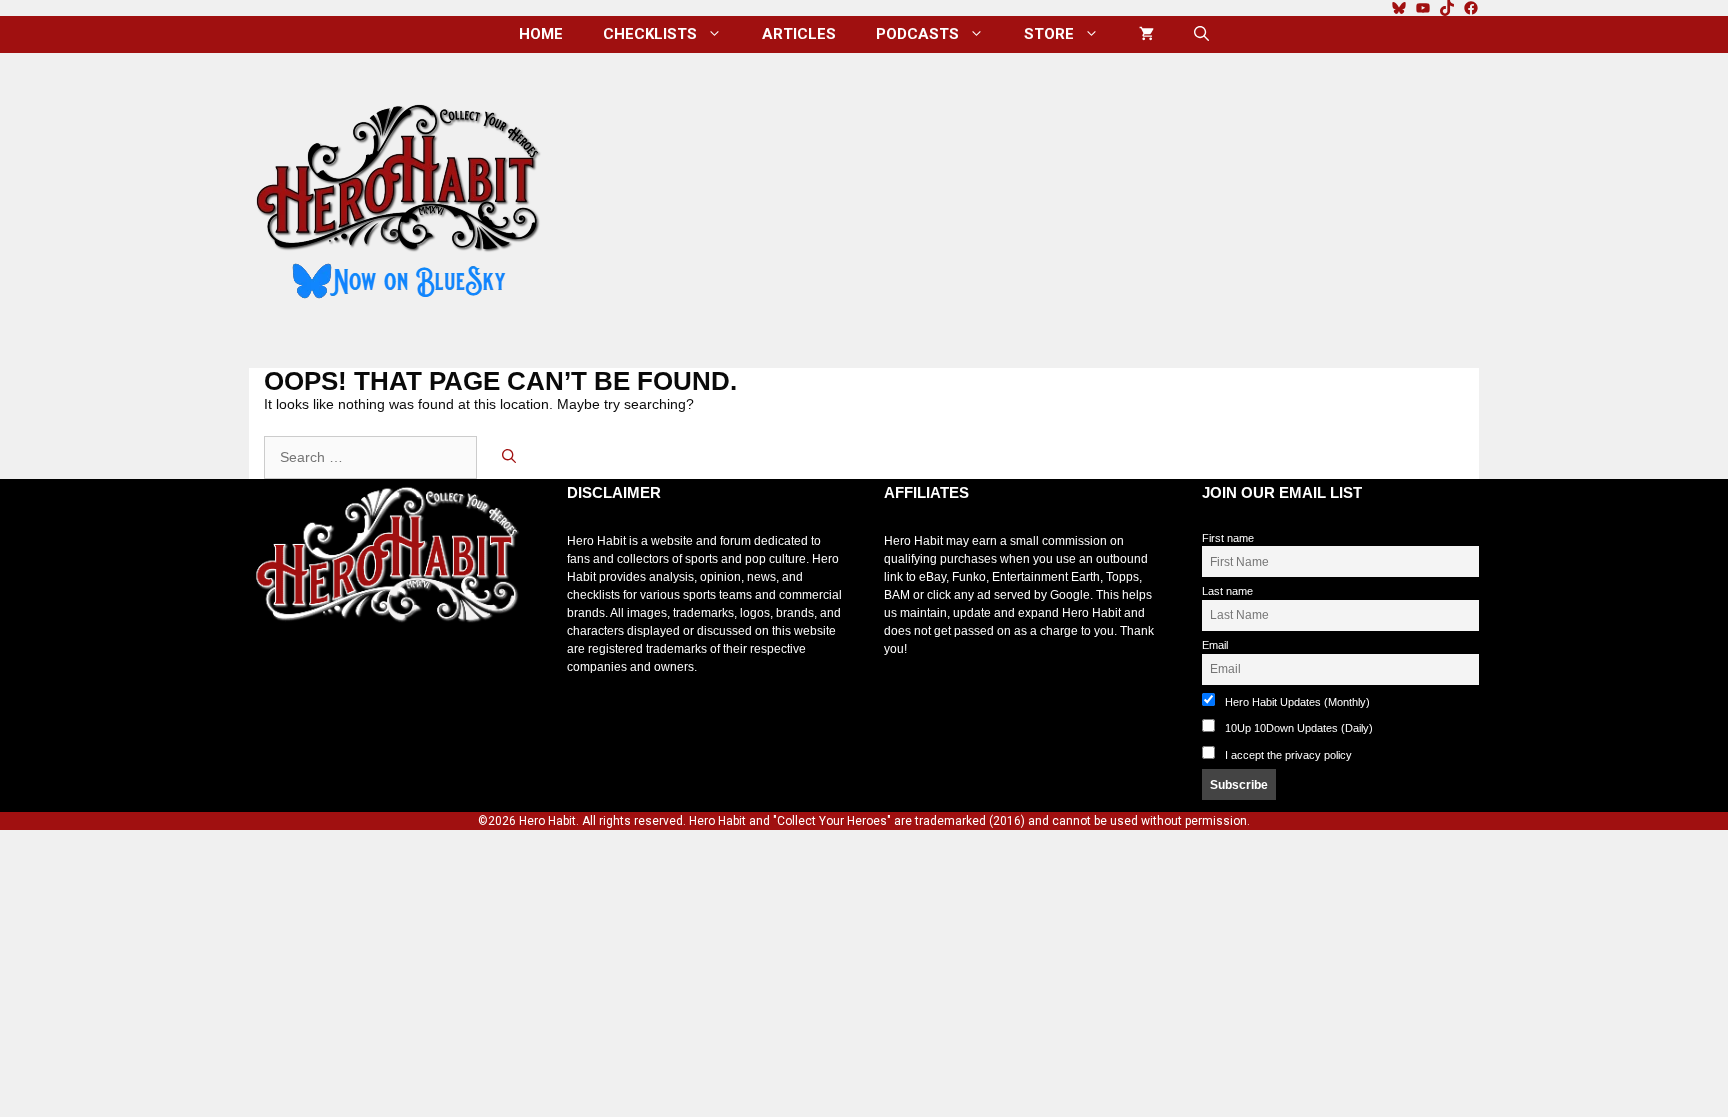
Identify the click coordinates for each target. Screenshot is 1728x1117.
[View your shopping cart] (1146, 34)
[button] (1201, 34)
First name (1228, 538)
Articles (799, 34)
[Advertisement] (1027, 203)
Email (1215, 645)
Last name (1227, 591)
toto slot (270, 672)
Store (1049, 34)
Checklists (650, 34)
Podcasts (917, 34)
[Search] (509, 457)
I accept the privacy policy (1288, 755)
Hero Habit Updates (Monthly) (1296, 702)
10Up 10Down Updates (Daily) (1297, 728)
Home (541, 34)
